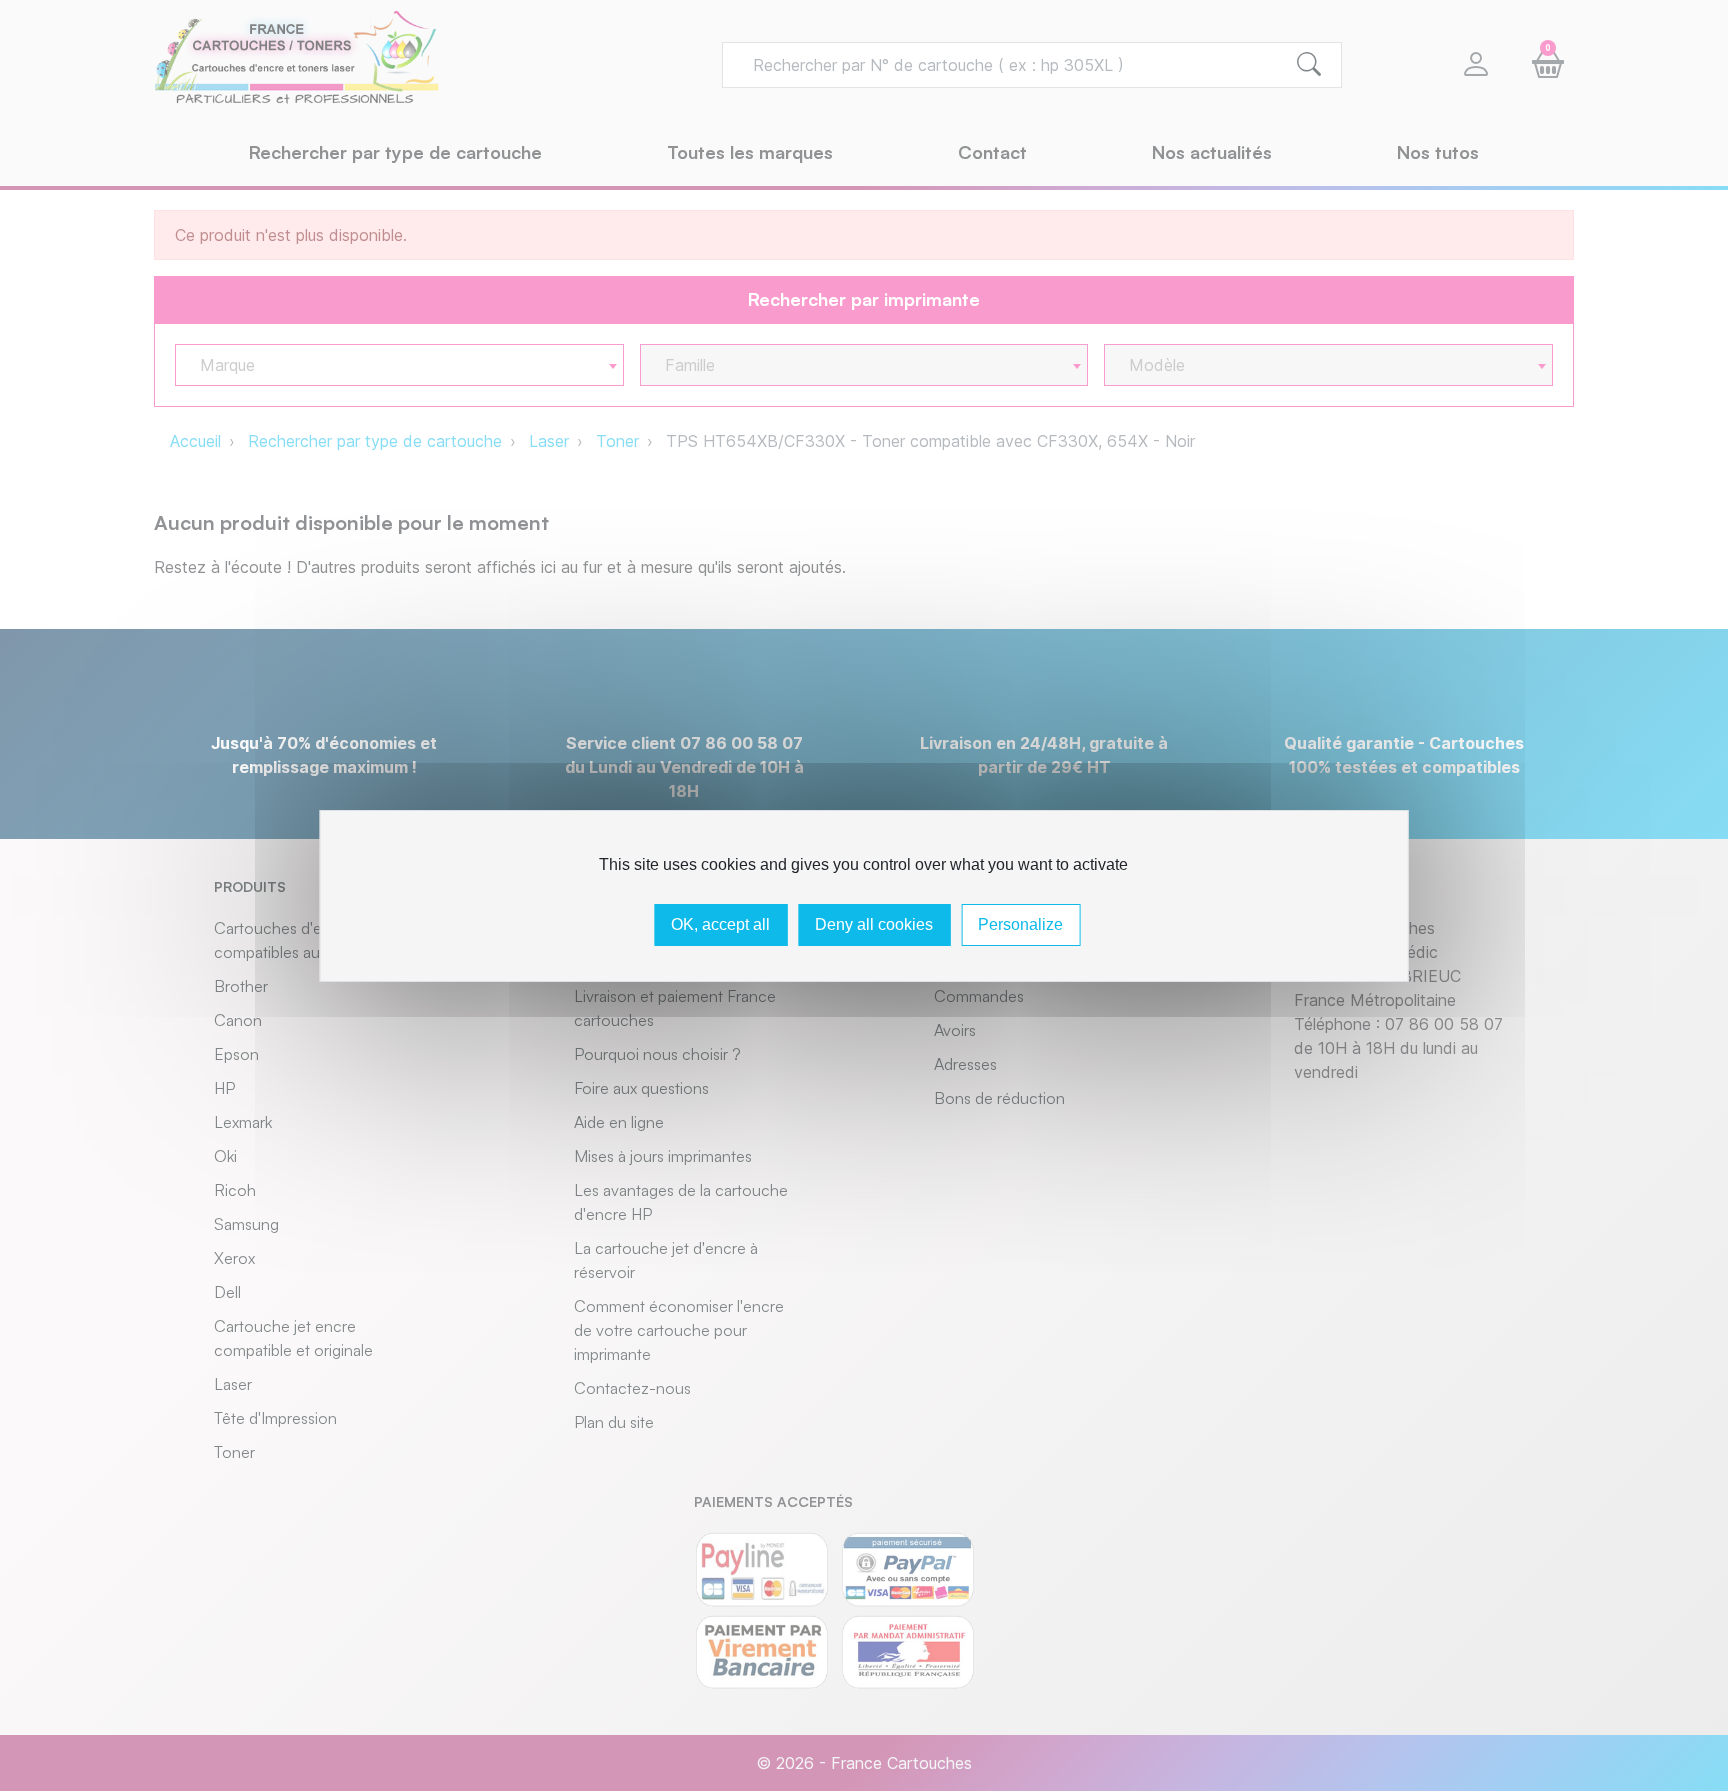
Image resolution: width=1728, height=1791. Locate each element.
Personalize (1020, 924)
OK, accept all (720, 924)
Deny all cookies (874, 924)
